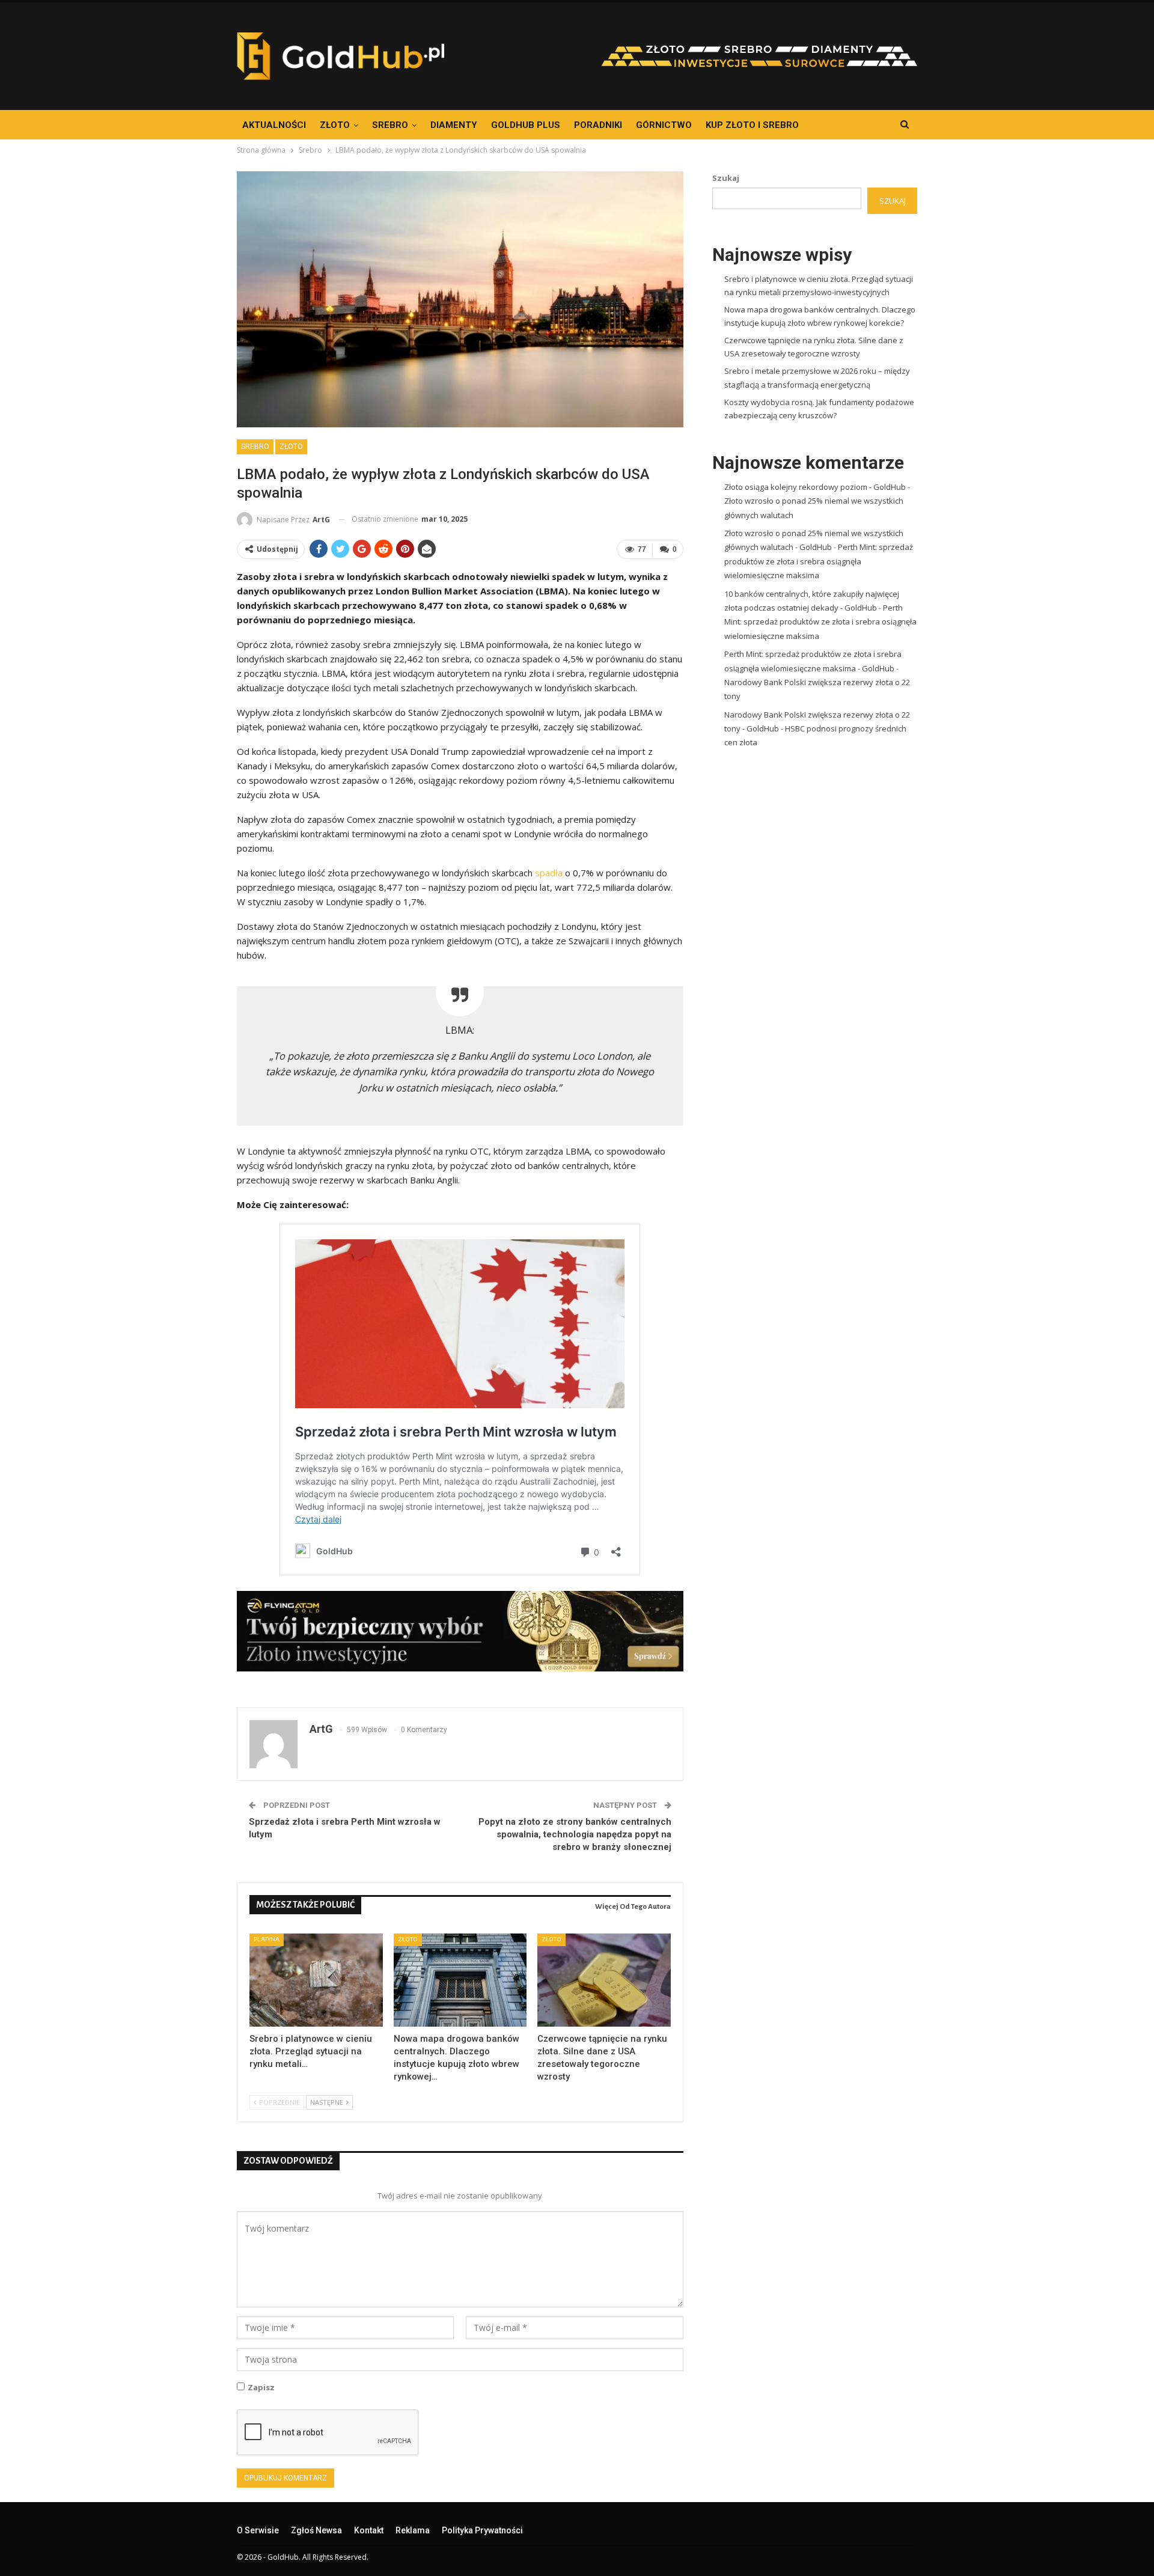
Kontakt (369, 2530)
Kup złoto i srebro (752, 125)
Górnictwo (664, 125)
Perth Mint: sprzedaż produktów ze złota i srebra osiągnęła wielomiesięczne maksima (819, 561)
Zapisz (261, 2387)
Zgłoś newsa (316, 2530)
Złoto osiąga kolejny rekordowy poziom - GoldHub (815, 487)
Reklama (413, 2530)
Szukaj (726, 178)
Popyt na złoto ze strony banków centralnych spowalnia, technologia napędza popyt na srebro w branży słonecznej (575, 1834)
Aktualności (274, 125)
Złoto (335, 125)
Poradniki (598, 125)
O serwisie (258, 2530)
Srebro (390, 125)
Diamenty (454, 125)
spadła (549, 873)
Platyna (267, 1939)
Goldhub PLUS (526, 125)
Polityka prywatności (482, 2530)
